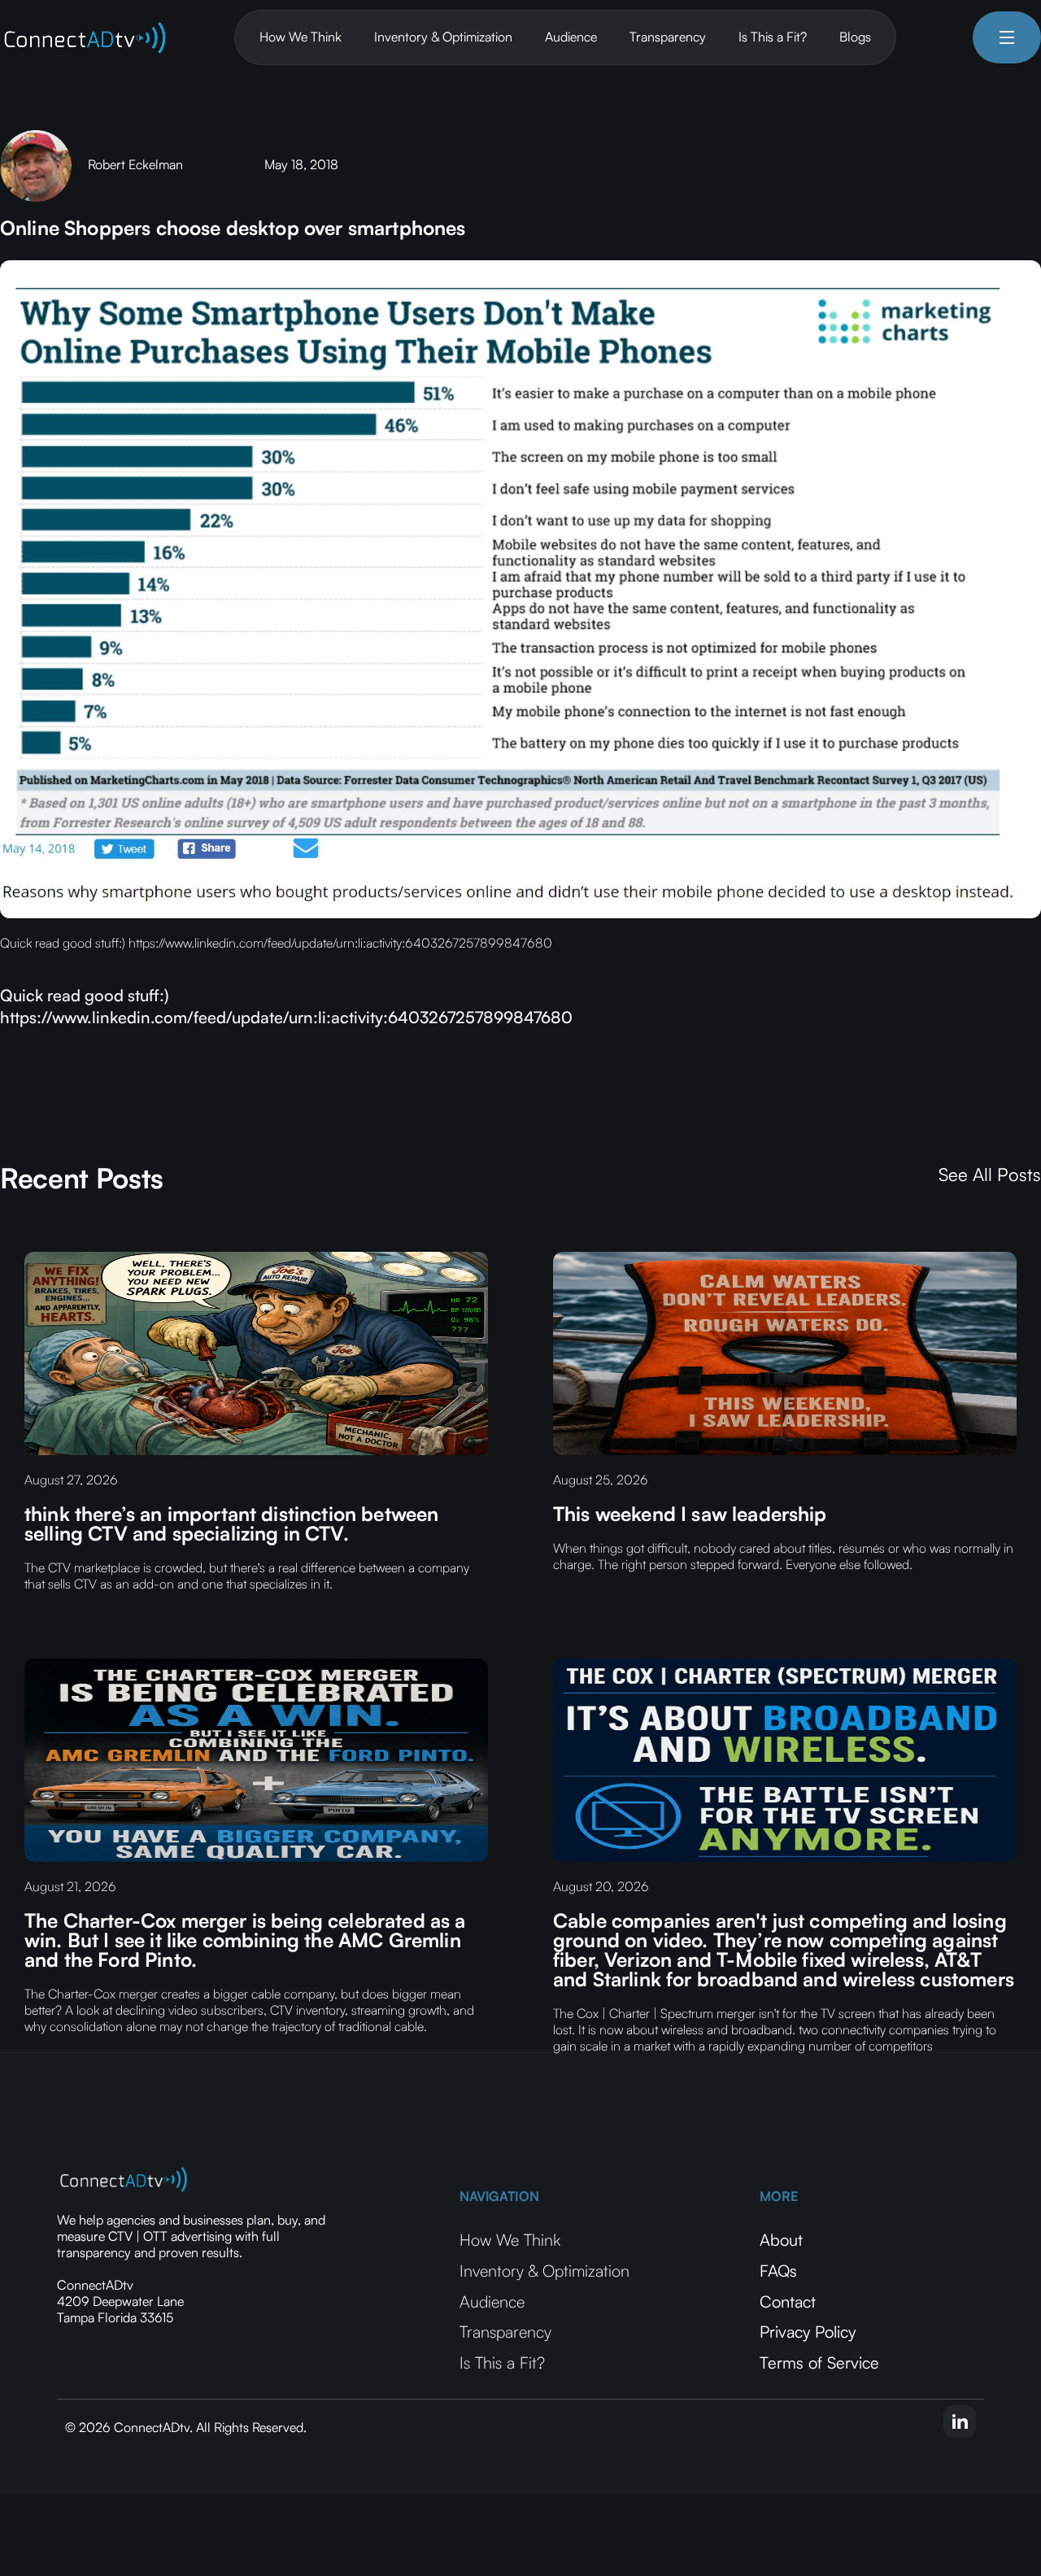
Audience (571, 37)
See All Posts (990, 1175)
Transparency (668, 37)
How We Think (301, 37)
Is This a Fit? (773, 37)
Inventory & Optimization (443, 37)
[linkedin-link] (960, 2421)
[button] (1007, 37)
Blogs (855, 37)
